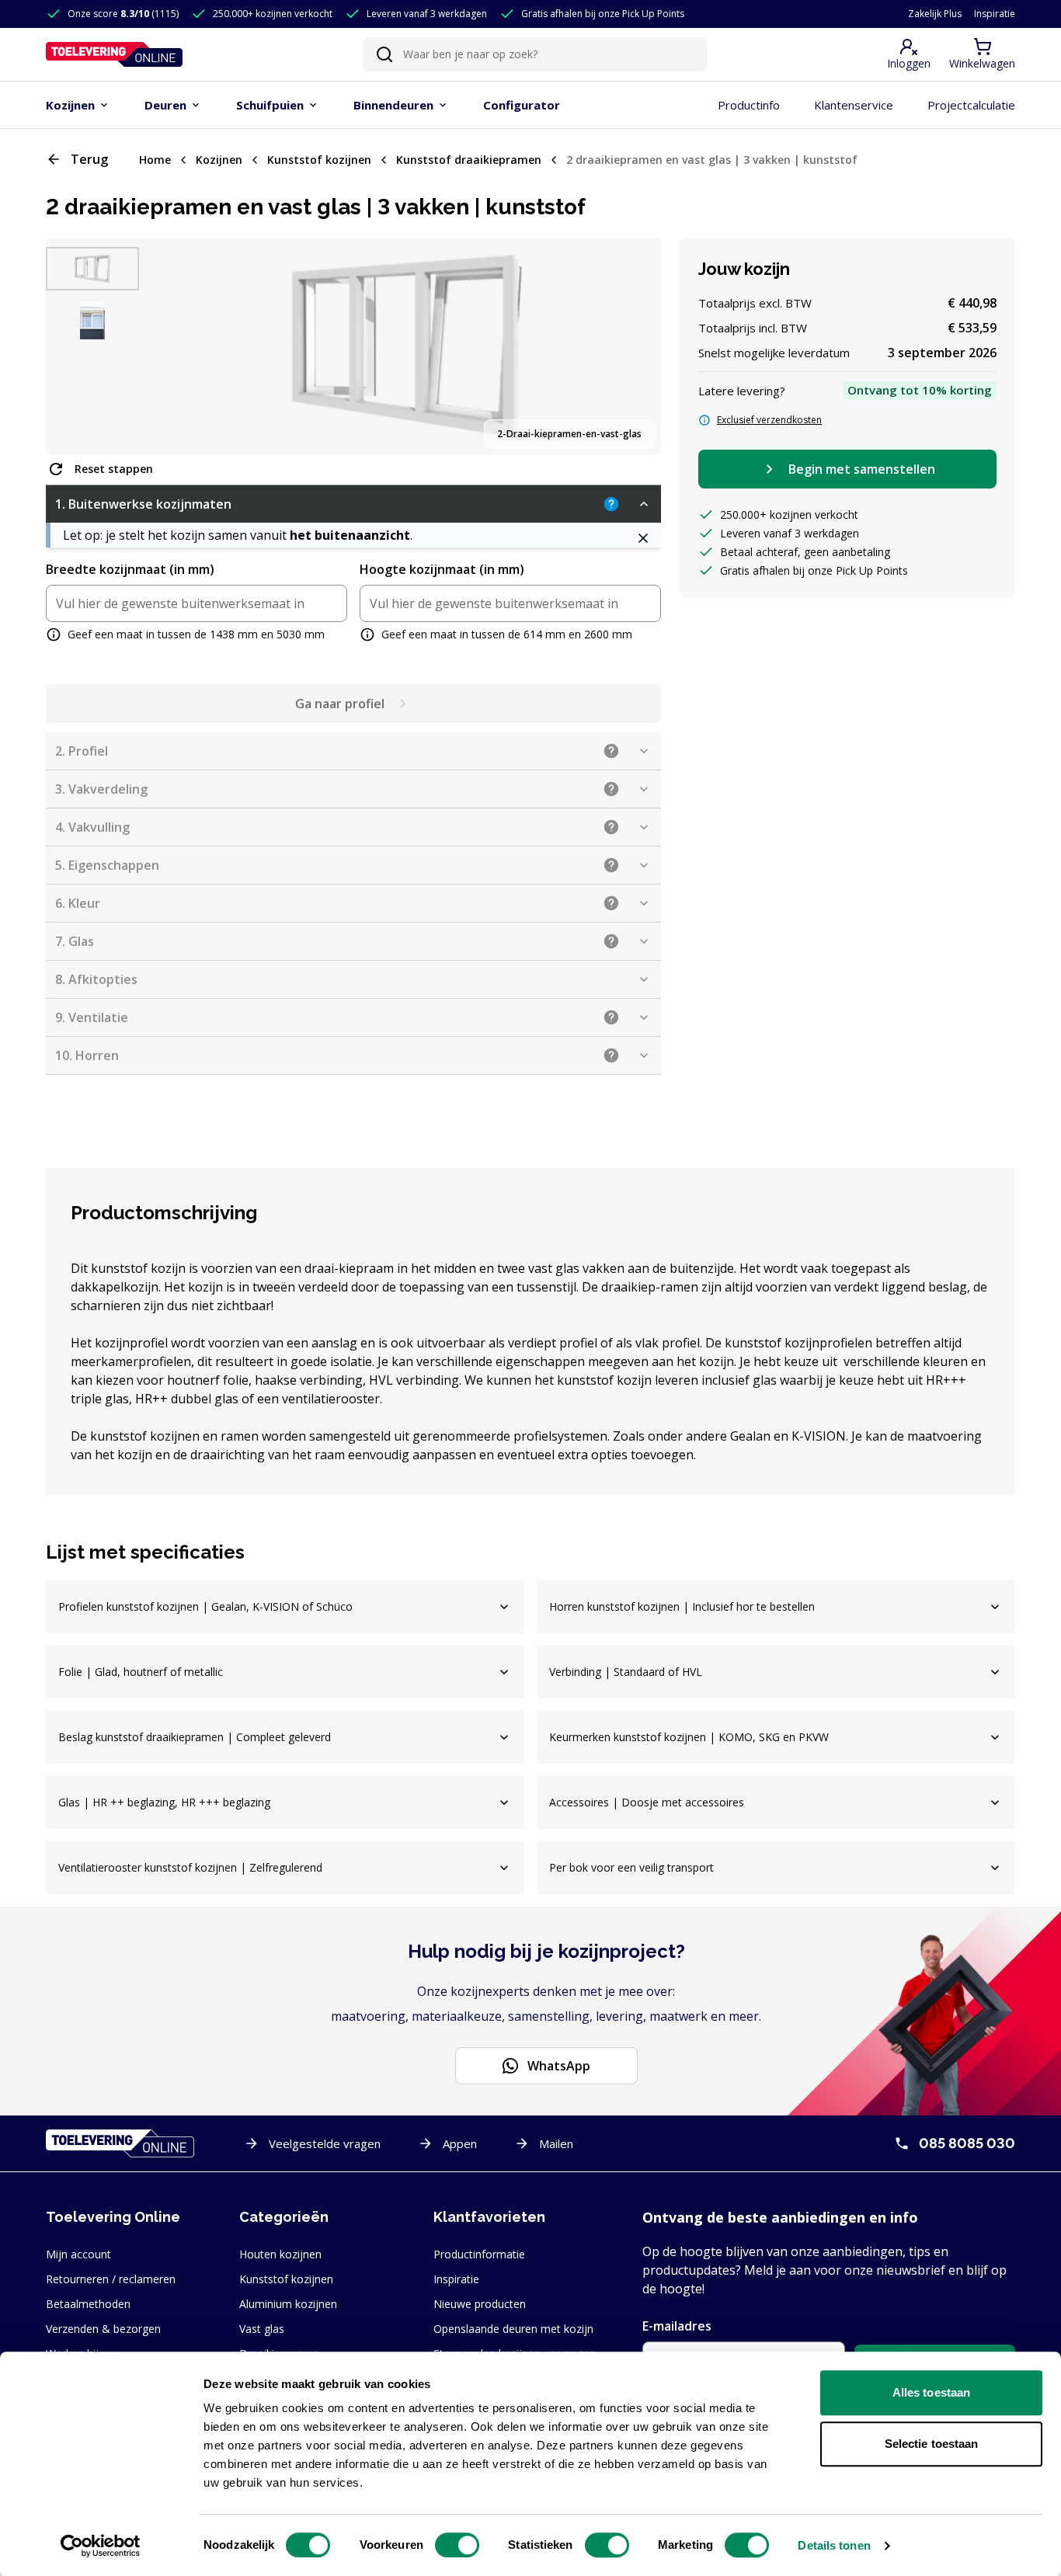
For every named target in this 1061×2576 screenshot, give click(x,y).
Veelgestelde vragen (325, 2143)
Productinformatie (479, 2254)
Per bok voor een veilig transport (631, 1867)
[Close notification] (643, 538)
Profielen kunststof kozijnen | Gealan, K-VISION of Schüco (205, 1606)
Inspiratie (995, 14)
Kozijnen (219, 160)
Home (155, 160)
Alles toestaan (931, 2392)
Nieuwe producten (480, 2304)
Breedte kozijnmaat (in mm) (130, 569)
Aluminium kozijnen (288, 2304)
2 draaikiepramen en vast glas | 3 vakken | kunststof (712, 160)
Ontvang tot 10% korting (920, 390)
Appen (460, 2143)
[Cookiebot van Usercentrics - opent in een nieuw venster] (101, 2546)
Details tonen (834, 2545)
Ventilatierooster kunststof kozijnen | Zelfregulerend (190, 1867)
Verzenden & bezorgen (103, 2329)
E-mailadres (677, 2326)
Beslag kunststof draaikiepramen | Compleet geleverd (195, 1737)
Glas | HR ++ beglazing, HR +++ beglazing (164, 1802)
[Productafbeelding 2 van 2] (92, 320)
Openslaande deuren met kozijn (513, 2329)
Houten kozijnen (280, 2254)
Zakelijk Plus (935, 14)
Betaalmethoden (88, 2304)
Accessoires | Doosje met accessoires (647, 1802)
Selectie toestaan (932, 2444)
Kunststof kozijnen (319, 160)
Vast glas (262, 2329)
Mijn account (78, 2254)
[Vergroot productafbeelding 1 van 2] (406, 346)
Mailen (556, 2143)
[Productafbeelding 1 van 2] (92, 269)
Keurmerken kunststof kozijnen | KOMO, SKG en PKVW (689, 1737)
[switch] (457, 2545)
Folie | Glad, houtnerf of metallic (141, 1672)
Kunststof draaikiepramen (469, 160)
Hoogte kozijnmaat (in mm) (442, 569)
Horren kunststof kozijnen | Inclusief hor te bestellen (682, 1606)
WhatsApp (559, 2066)
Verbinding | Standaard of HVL (626, 1672)
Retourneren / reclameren (111, 2279)
